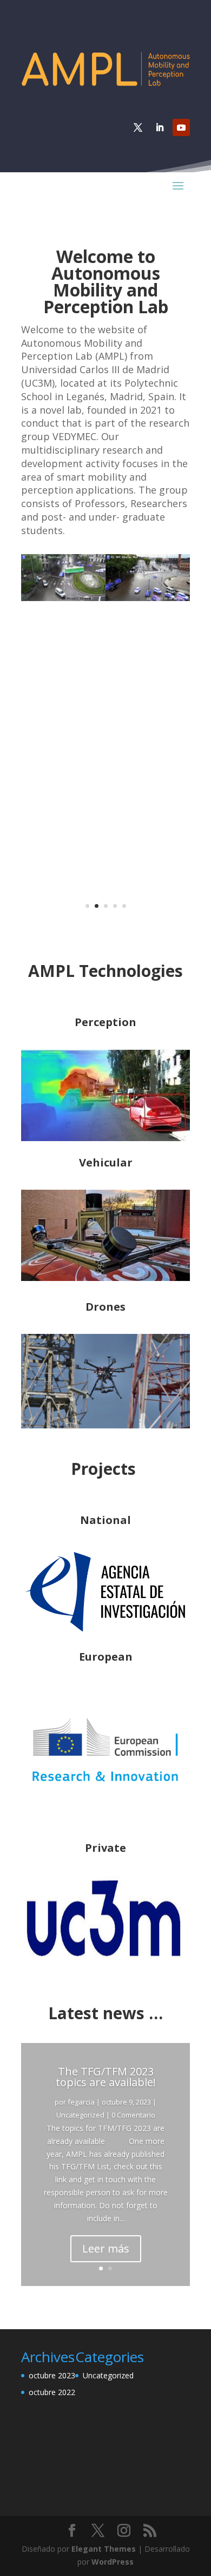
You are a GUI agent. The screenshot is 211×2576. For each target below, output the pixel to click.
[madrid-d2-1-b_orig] (105, 598)
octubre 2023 (52, 2375)
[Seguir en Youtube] (181, 127)
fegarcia (81, 2102)
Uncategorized (80, 2115)
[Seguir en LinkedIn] (160, 127)
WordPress (113, 2562)
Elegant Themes (104, 2549)
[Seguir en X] (138, 127)
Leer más (106, 2248)
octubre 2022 (52, 2392)
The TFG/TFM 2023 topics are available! (106, 2077)
